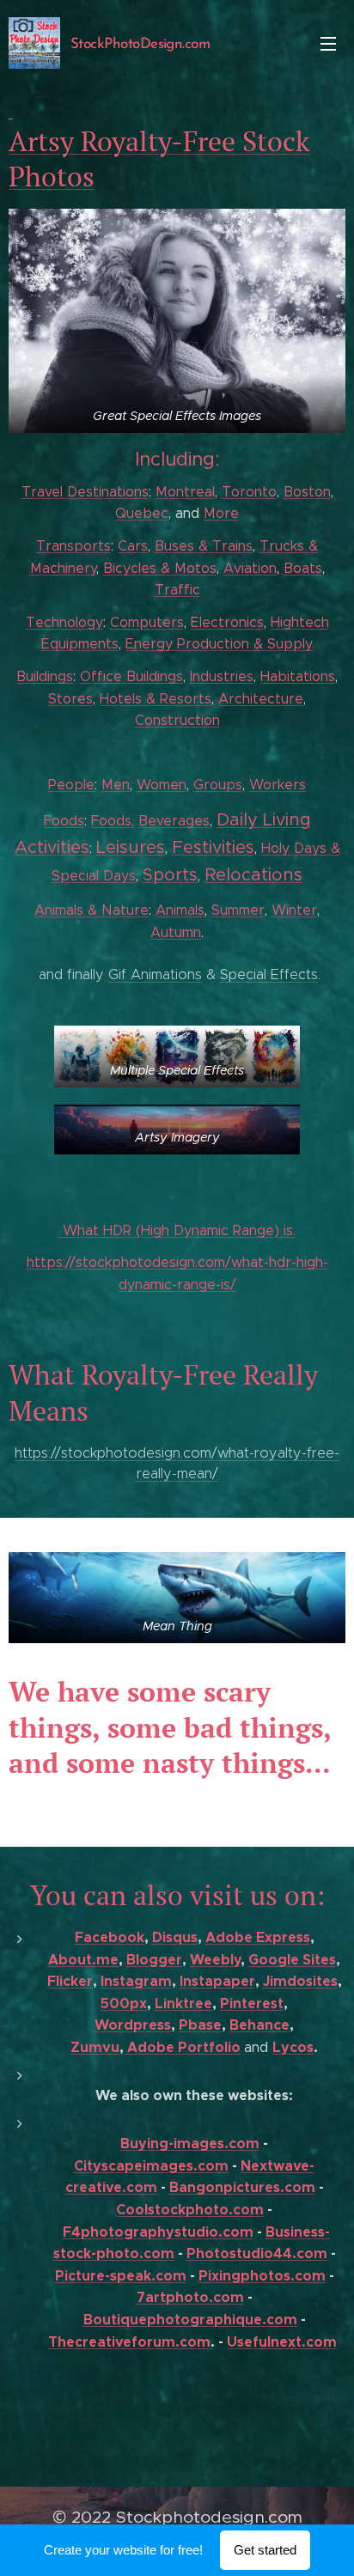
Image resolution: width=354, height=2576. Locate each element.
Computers (147, 622)
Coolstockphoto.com (190, 2210)
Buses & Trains (204, 546)
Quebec (142, 513)
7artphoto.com (190, 2297)
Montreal (185, 492)
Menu (328, 43)
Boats (303, 568)
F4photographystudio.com (158, 2232)
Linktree (183, 2004)
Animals (180, 910)
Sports (170, 875)
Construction (177, 720)
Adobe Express (258, 1937)
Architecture (261, 699)
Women (162, 785)
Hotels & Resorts (156, 699)
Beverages (174, 821)
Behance (259, 2025)
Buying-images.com (190, 2144)
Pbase (200, 2025)
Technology (64, 622)
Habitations (298, 676)
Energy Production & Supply (219, 644)
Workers (278, 785)
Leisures (131, 847)
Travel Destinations (85, 492)
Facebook (110, 1937)
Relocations (253, 875)
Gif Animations (155, 974)
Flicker (70, 1981)
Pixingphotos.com (262, 2276)
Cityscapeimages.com (151, 2166)
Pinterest (252, 2004)
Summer (238, 910)
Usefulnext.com (282, 2342)
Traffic (177, 590)
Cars (133, 546)
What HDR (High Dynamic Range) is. (177, 1230)
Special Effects (269, 974)
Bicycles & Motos (160, 568)
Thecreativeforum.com (129, 2342)
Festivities (213, 847)
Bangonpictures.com (242, 2187)
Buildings (45, 676)
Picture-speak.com (121, 2276)
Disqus (175, 1937)
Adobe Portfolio (182, 2047)
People (71, 785)
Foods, (113, 821)
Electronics (227, 622)
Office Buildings (131, 676)
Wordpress (133, 2025)
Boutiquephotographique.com (190, 2320)
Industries (222, 676)
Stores (70, 699)
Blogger (154, 1960)
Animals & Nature (92, 910)
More (221, 513)
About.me (83, 1960)
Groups (218, 785)
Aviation (250, 568)
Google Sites (292, 1960)
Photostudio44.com (257, 2253)
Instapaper (217, 1981)
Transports (73, 546)
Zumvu (95, 2047)
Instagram (136, 1981)
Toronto (249, 492)
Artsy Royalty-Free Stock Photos (159, 159)
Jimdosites (300, 1981)
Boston (307, 492)
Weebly (215, 1960)
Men (116, 785)
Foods (64, 821)
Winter (294, 910)
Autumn (176, 932)
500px (124, 2004)
